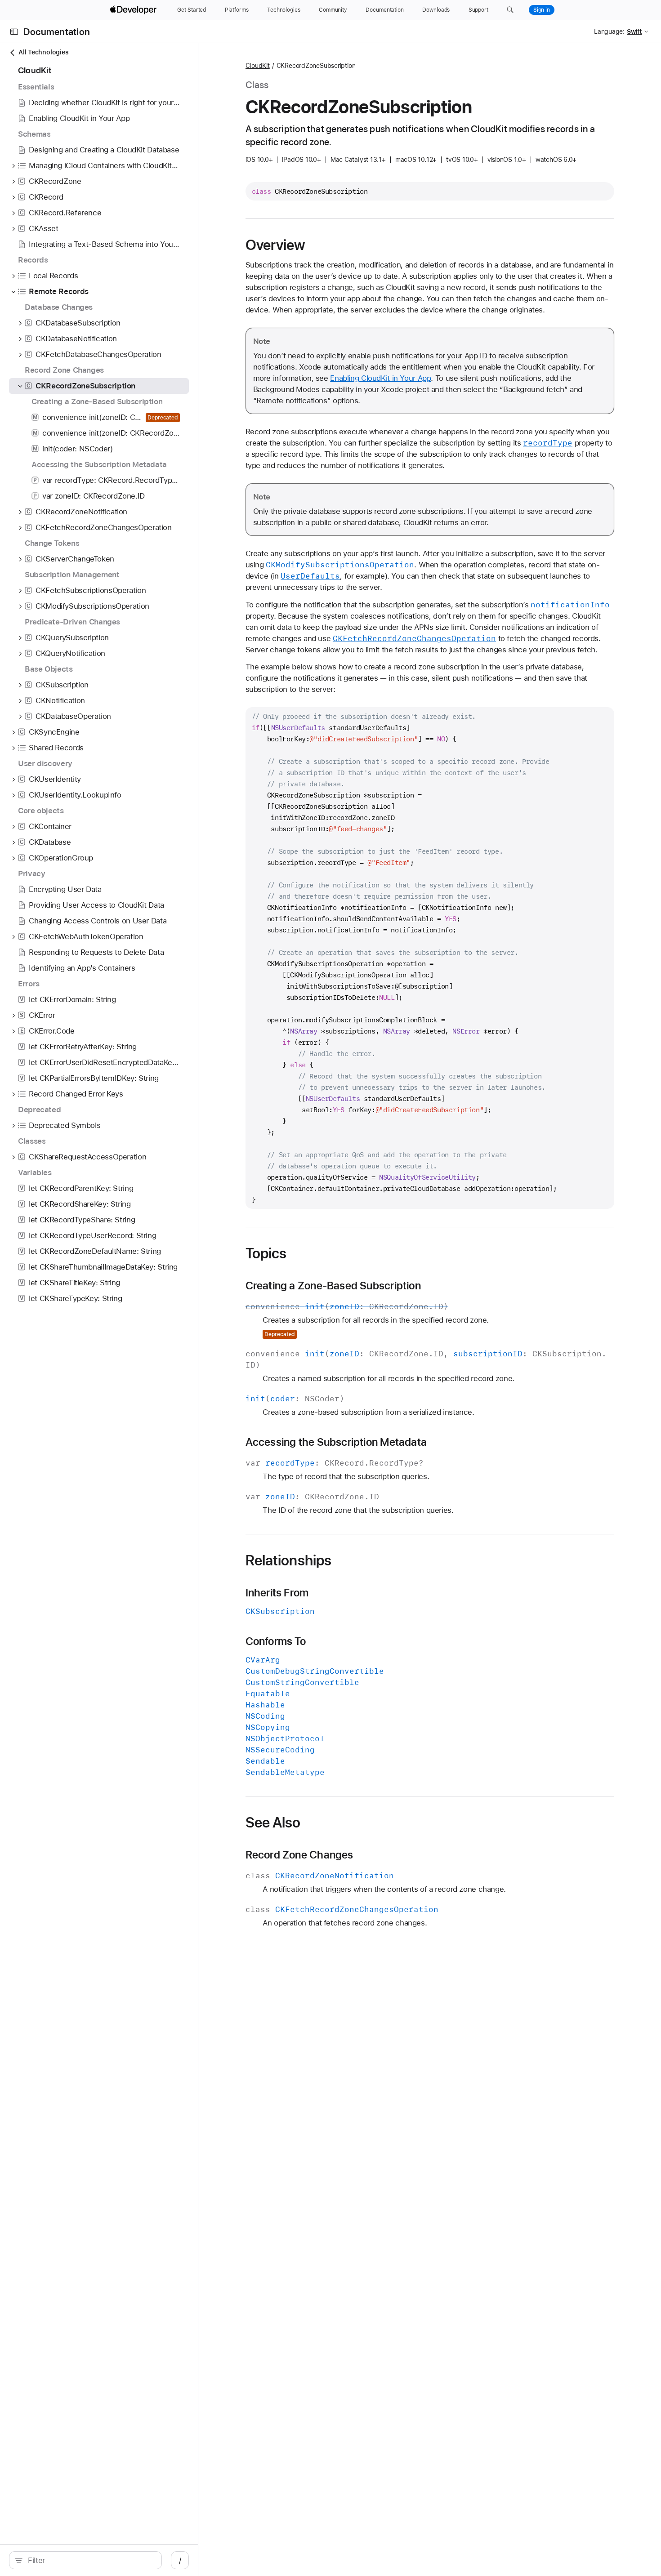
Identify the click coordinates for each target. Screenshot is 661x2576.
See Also (273, 1823)
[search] (85, 2560)
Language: (609, 31)
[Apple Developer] (134, 10)
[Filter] (90, 2560)
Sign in (542, 10)
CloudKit (258, 66)
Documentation (57, 32)
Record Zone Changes (299, 1855)
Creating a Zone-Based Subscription (333, 1286)
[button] (510, 10)
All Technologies (43, 52)
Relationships (289, 1560)
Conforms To (276, 1641)
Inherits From (277, 1593)
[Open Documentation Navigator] (14, 32)
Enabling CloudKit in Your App (380, 378)
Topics (266, 1253)
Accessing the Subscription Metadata (336, 1442)
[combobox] (90, 2560)
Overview (275, 245)
